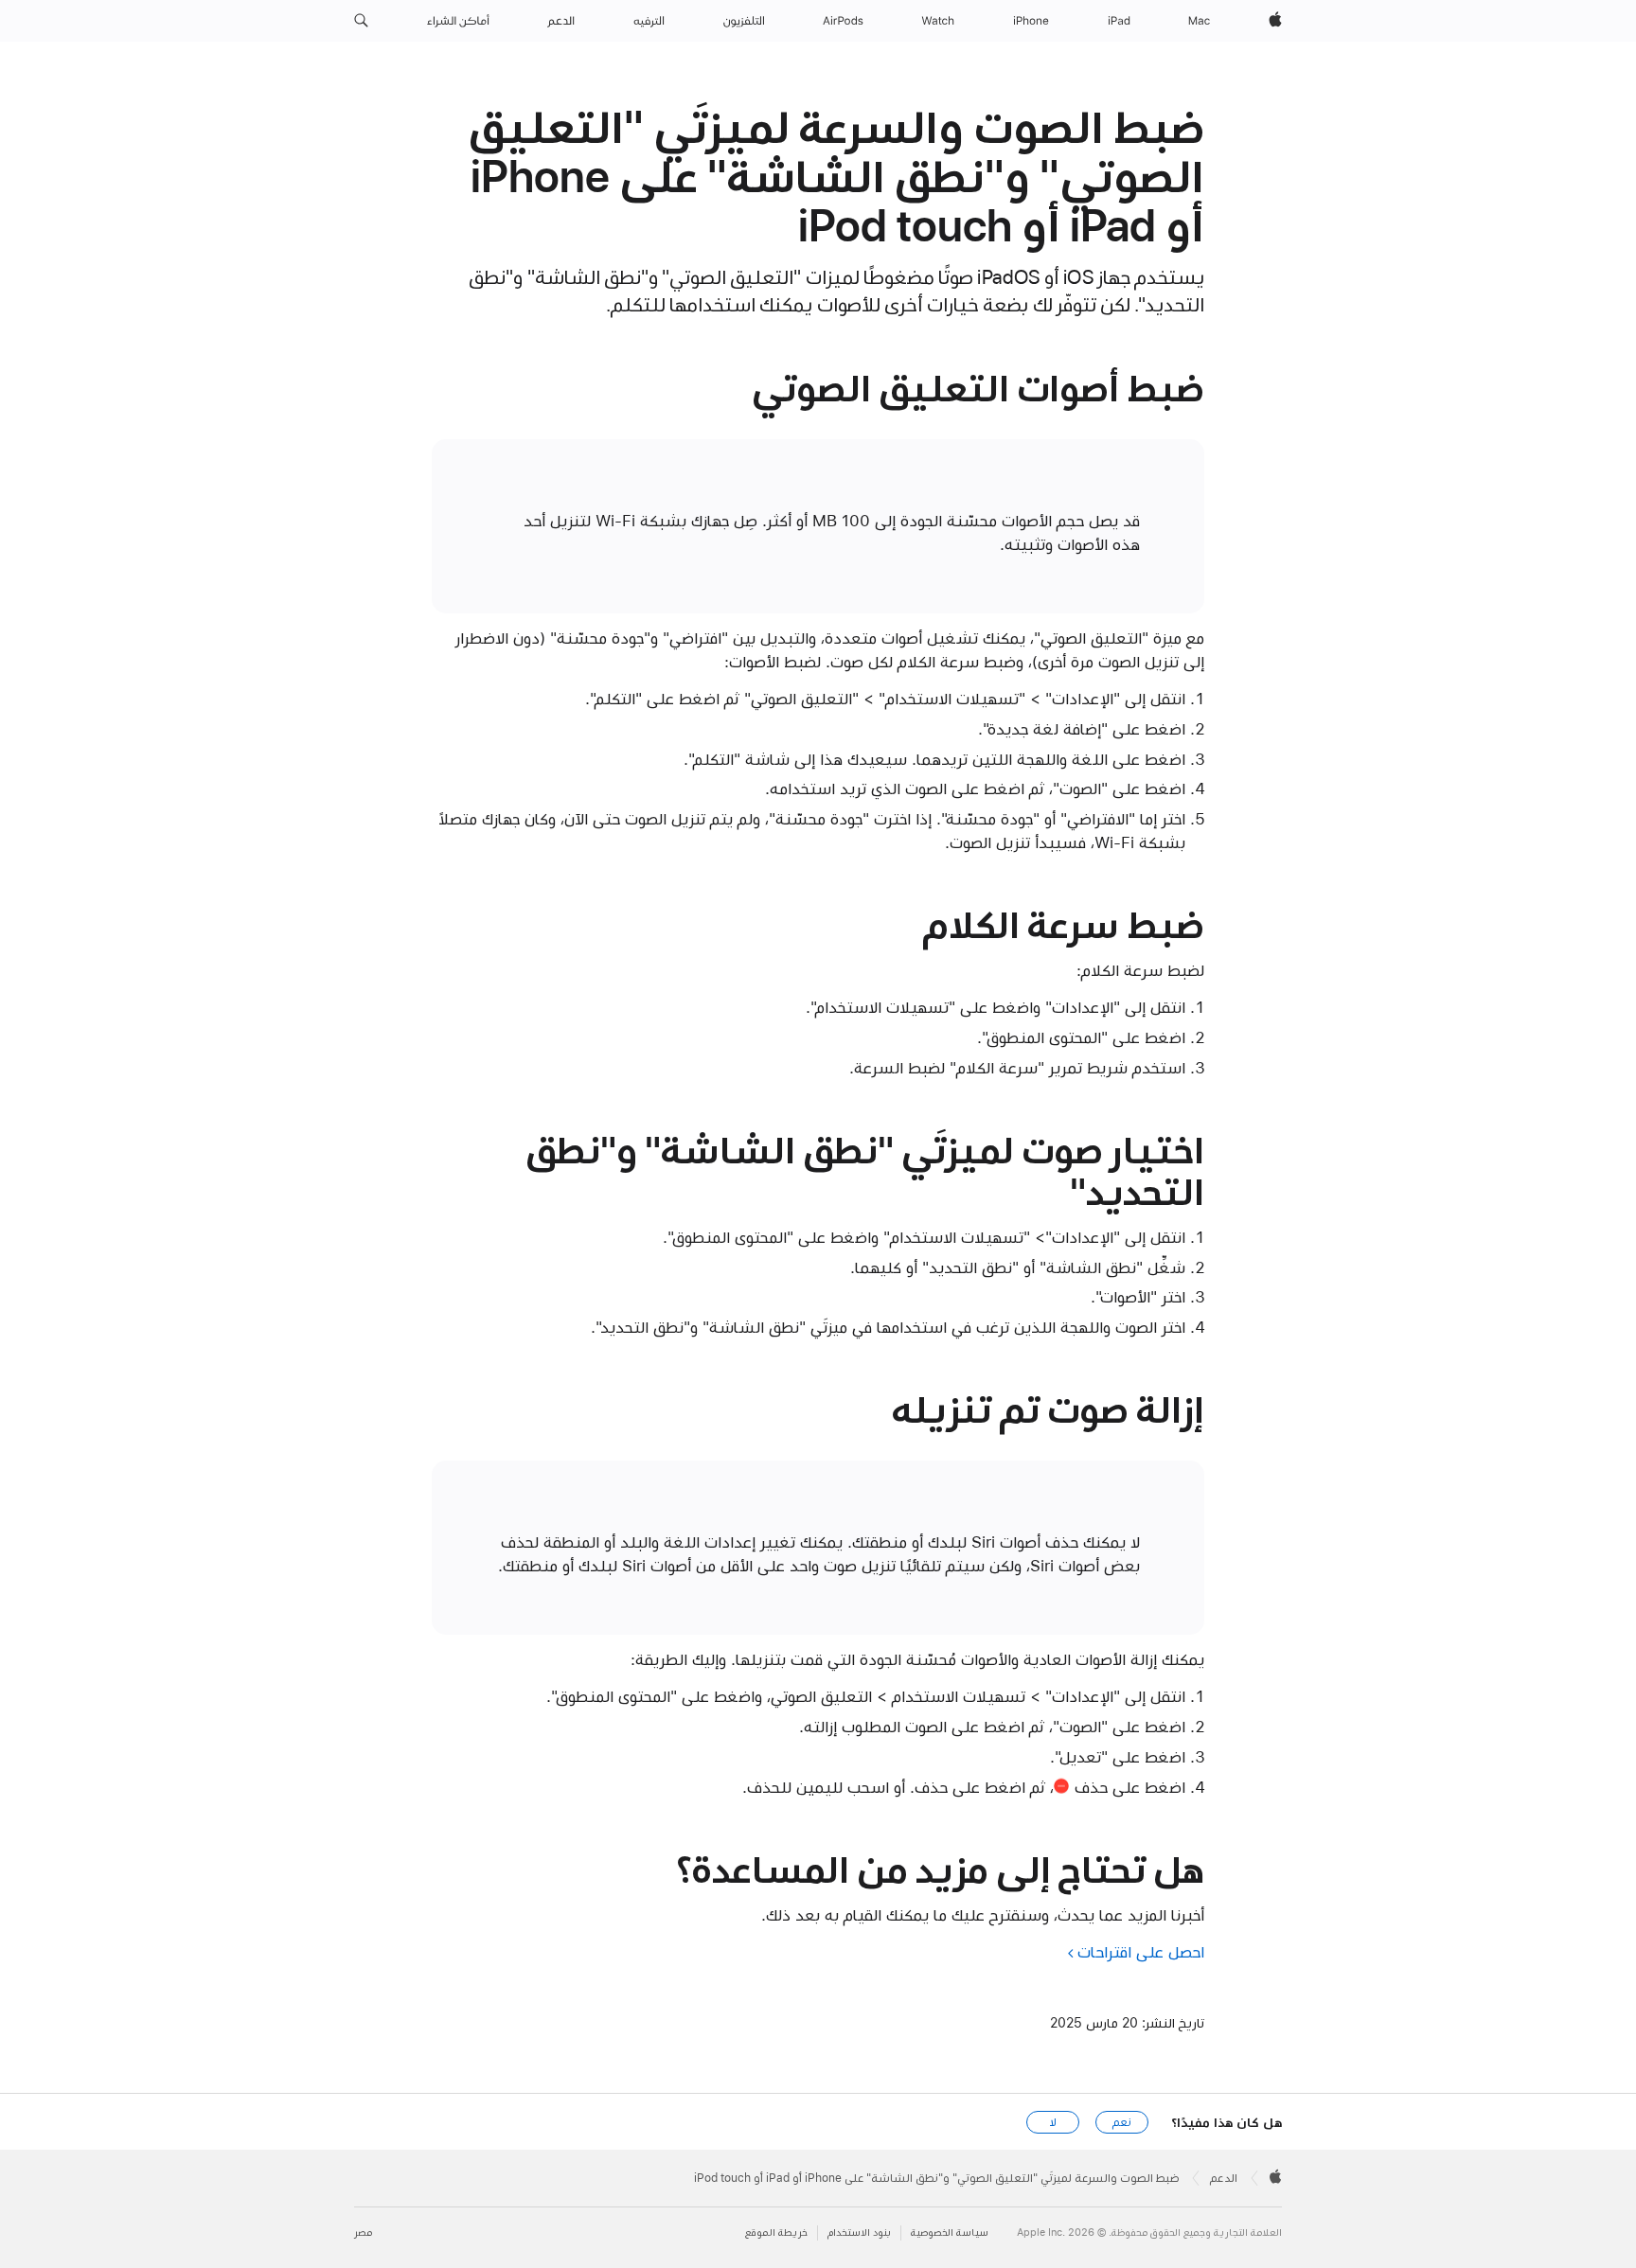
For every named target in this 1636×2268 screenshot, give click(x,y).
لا (1053, 2122)
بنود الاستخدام (859, 2233)
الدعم (1224, 2178)
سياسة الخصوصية (950, 2233)
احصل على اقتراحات (1141, 1952)
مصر (363, 2233)
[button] (361, 21)
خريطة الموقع (776, 2233)
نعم (1122, 2122)
